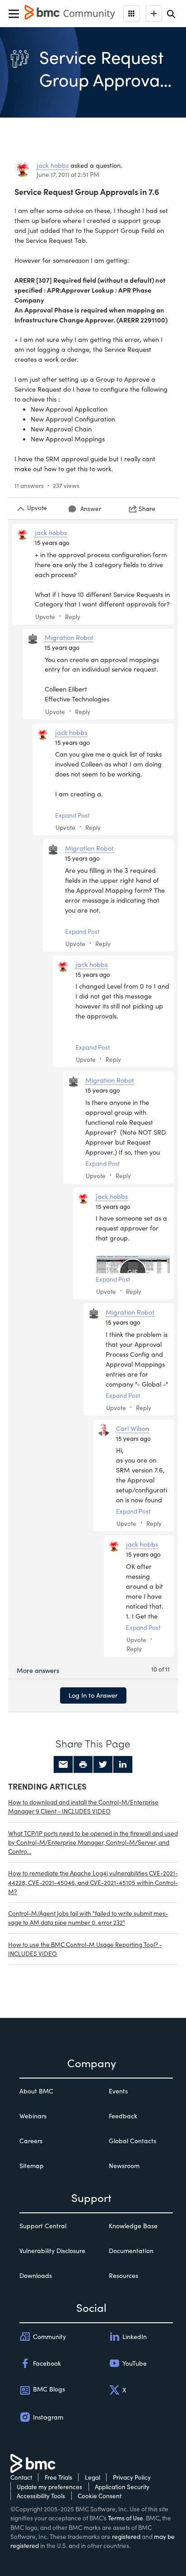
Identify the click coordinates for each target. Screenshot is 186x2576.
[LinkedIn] (123, 1765)
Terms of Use (126, 2518)
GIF (133, 1272)
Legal (93, 2477)
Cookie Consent (100, 2496)
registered (126, 2536)
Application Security (122, 2487)
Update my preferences (49, 2487)
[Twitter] (103, 1765)
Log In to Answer (93, 1695)
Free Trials (58, 2477)
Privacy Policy (132, 2477)
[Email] (63, 1765)
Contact (21, 2477)
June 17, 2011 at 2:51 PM (68, 174)
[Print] (83, 1765)
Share (147, 509)
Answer (91, 509)
